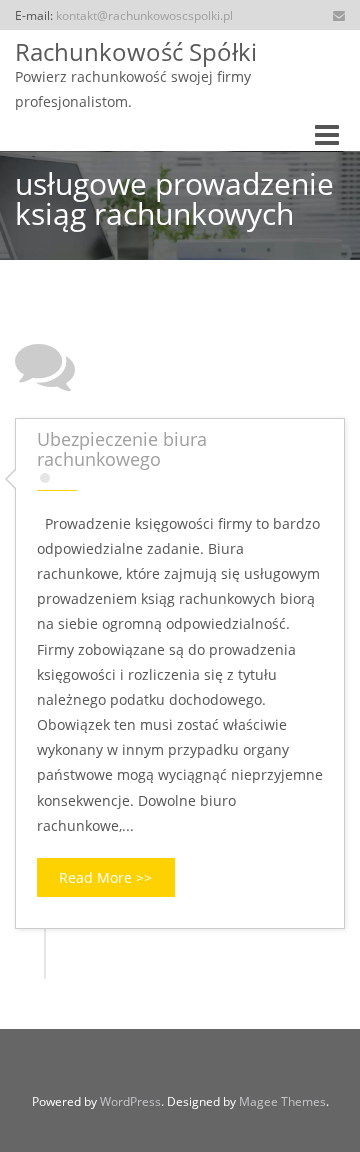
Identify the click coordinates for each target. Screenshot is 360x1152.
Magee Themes (282, 1101)
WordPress (130, 1101)
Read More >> (105, 877)
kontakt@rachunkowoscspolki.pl (144, 15)
